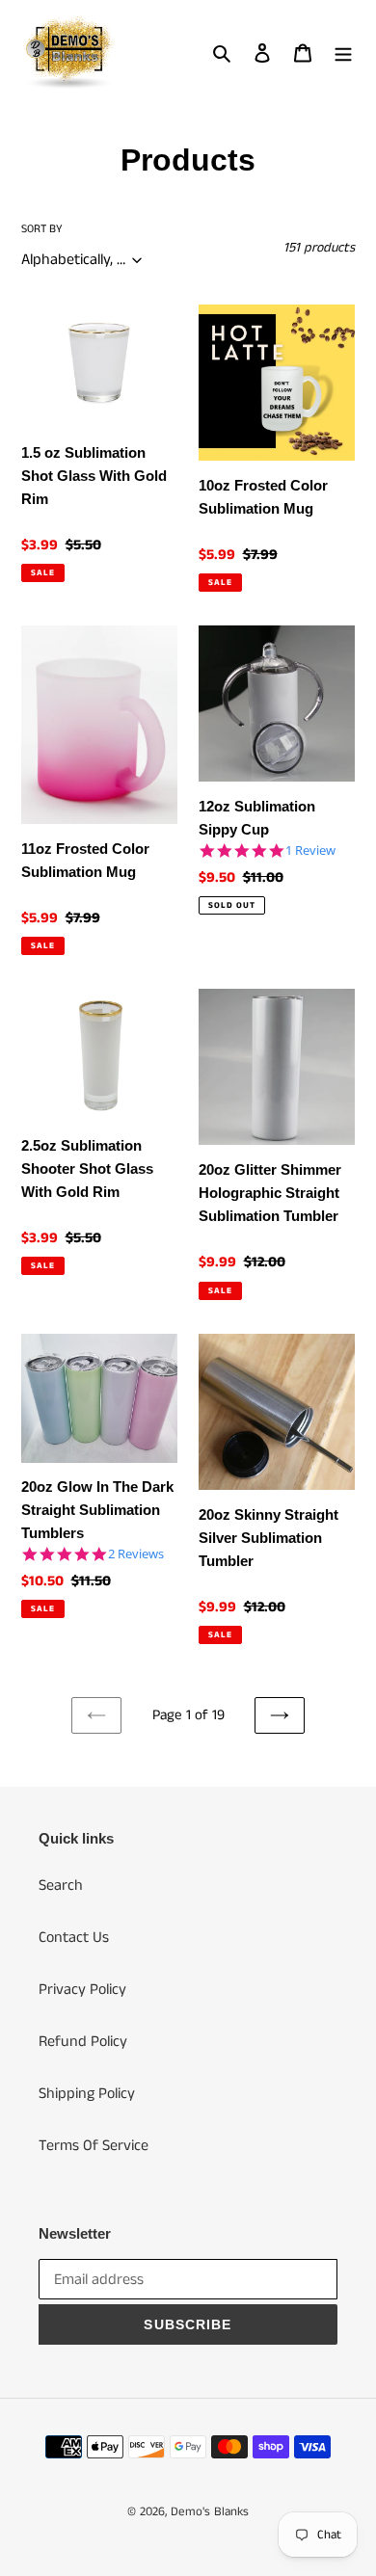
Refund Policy (83, 2042)
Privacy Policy (82, 1990)
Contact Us (74, 1938)
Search (61, 1886)
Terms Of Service (94, 2146)
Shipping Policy (87, 2094)
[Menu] (343, 53)
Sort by (42, 229)
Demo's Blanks (210, 2512)
